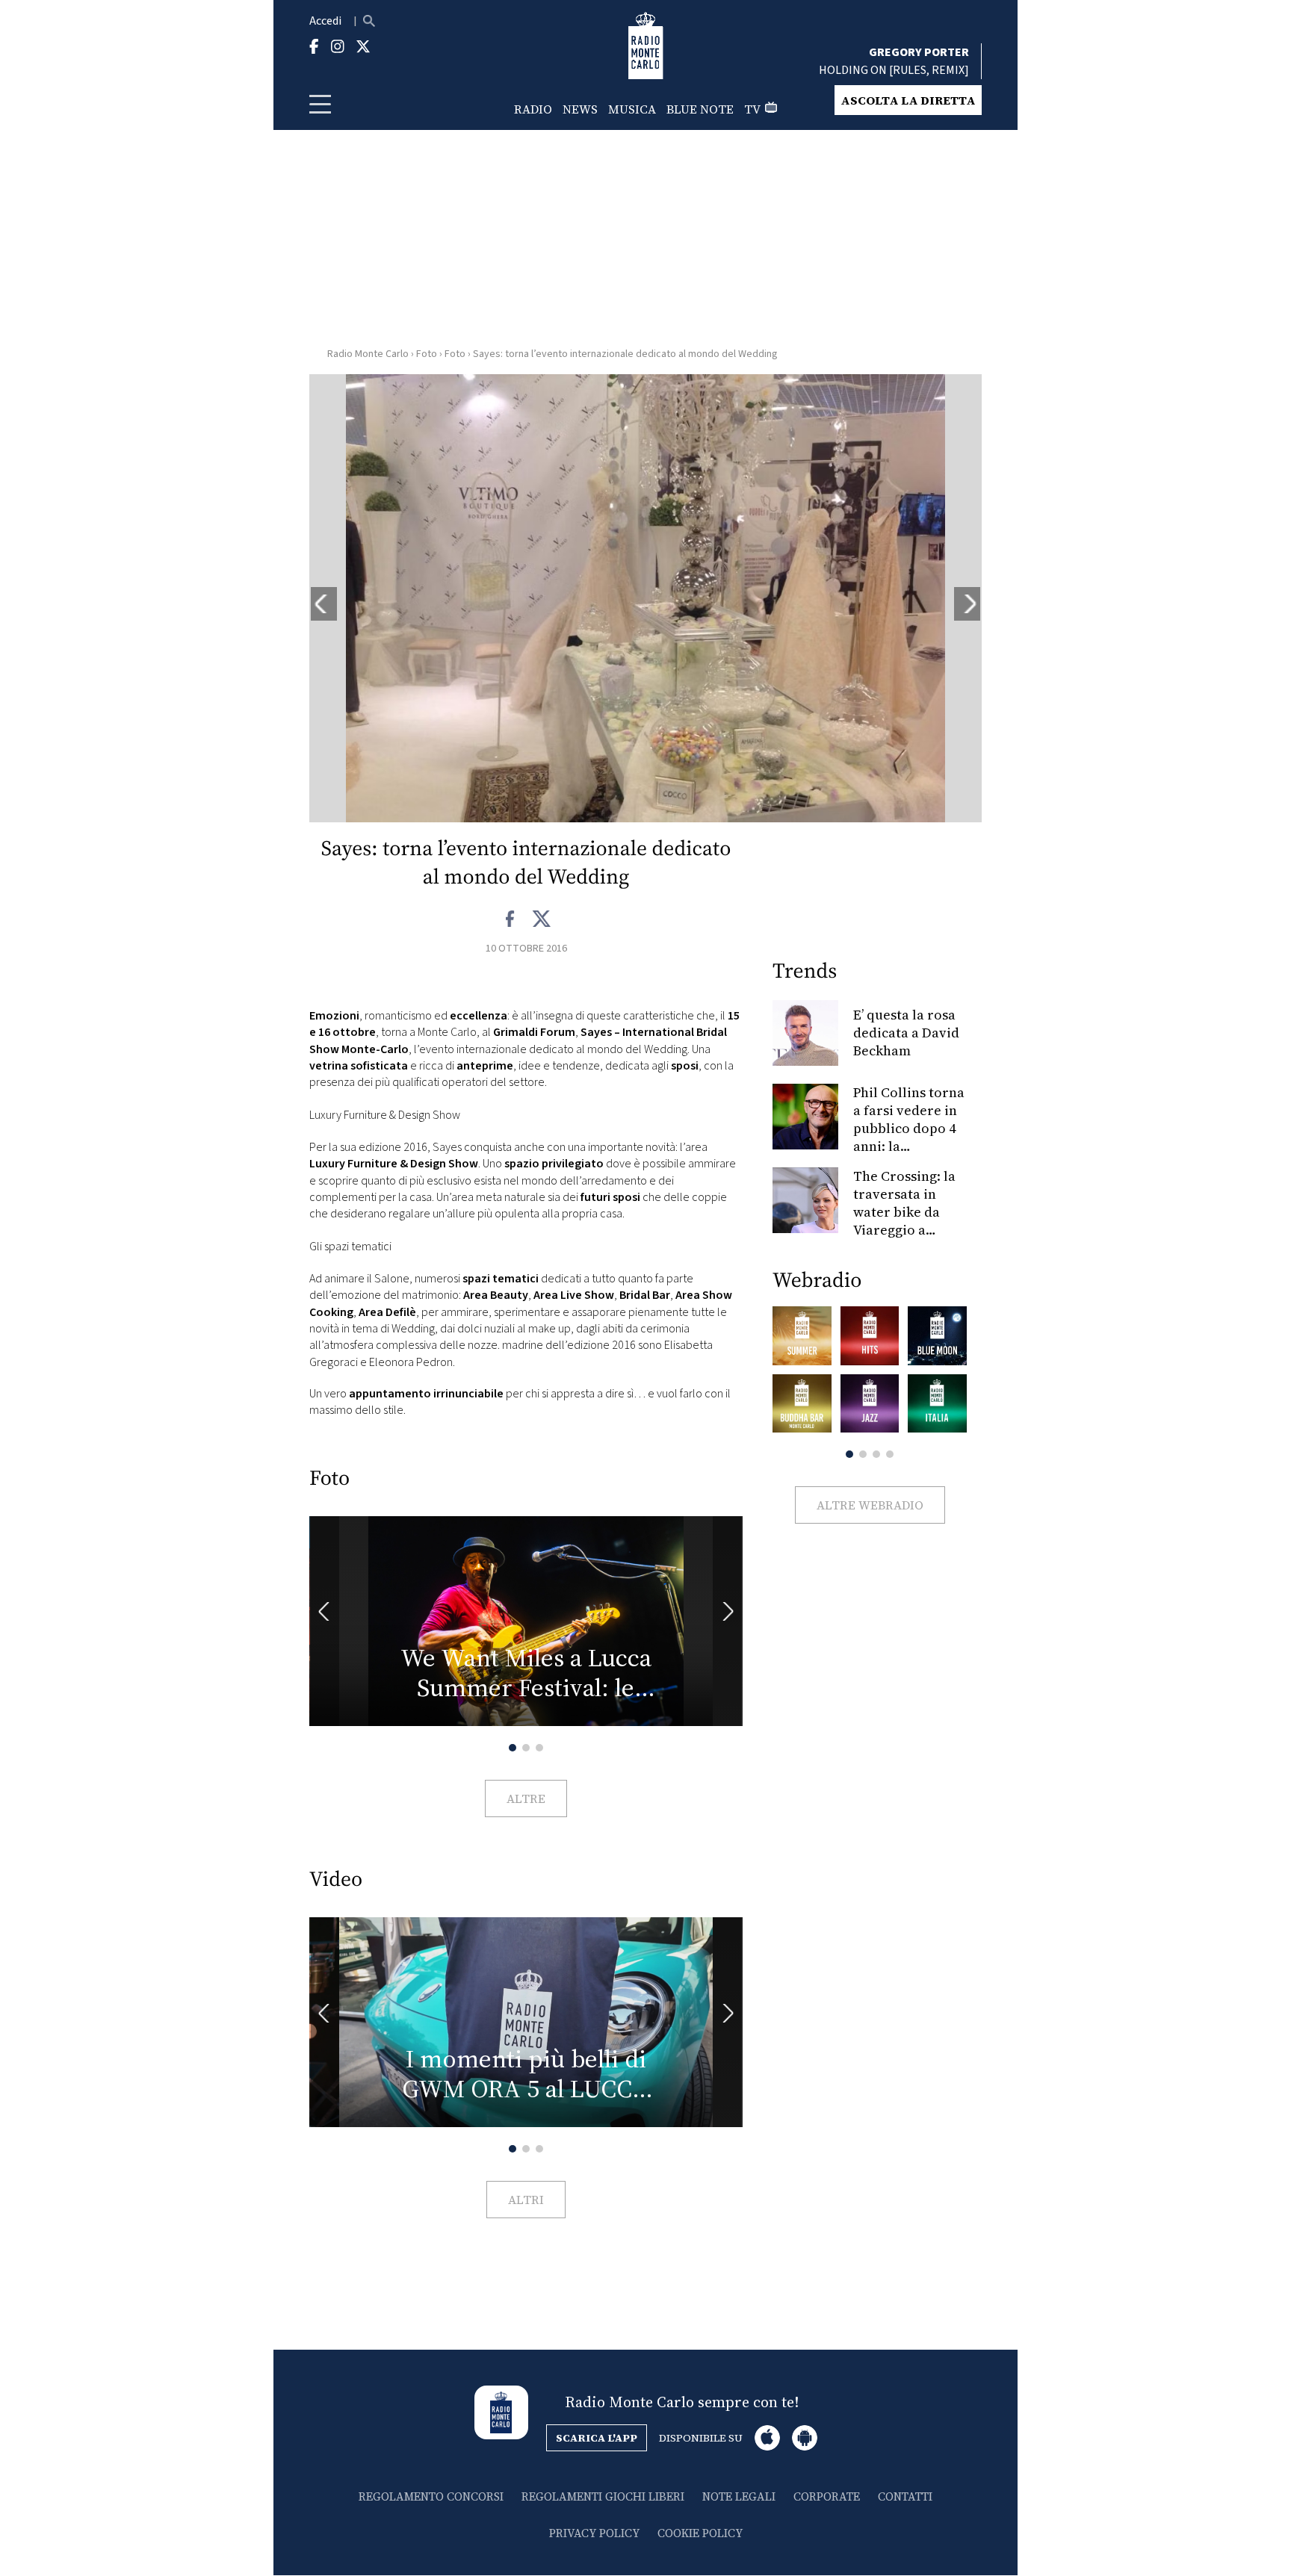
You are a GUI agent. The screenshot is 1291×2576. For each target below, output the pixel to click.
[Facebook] (511, 919)
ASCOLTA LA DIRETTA (908, 100)
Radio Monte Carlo (368, 354)
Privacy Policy (594, 2533)
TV (752, 109)
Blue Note (700, 109)
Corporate (827, 2496)
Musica (632, 109)
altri (526, 2200)
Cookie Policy (700, 2533)
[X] (541, 919)
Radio (533, 109)
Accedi (325, 21)
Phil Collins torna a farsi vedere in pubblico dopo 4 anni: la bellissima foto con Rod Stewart (909, 1137)
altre (526, 1798)
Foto (427, 354)
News (580, 109)
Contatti (905, 2496)
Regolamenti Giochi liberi (603, 2496)
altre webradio (870, 1505)
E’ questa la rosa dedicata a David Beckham (906, 1033)
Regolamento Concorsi (431, 2496)
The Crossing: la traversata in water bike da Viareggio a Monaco (904, 1212)
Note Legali (739, 2496)
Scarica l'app (597, 2438)
